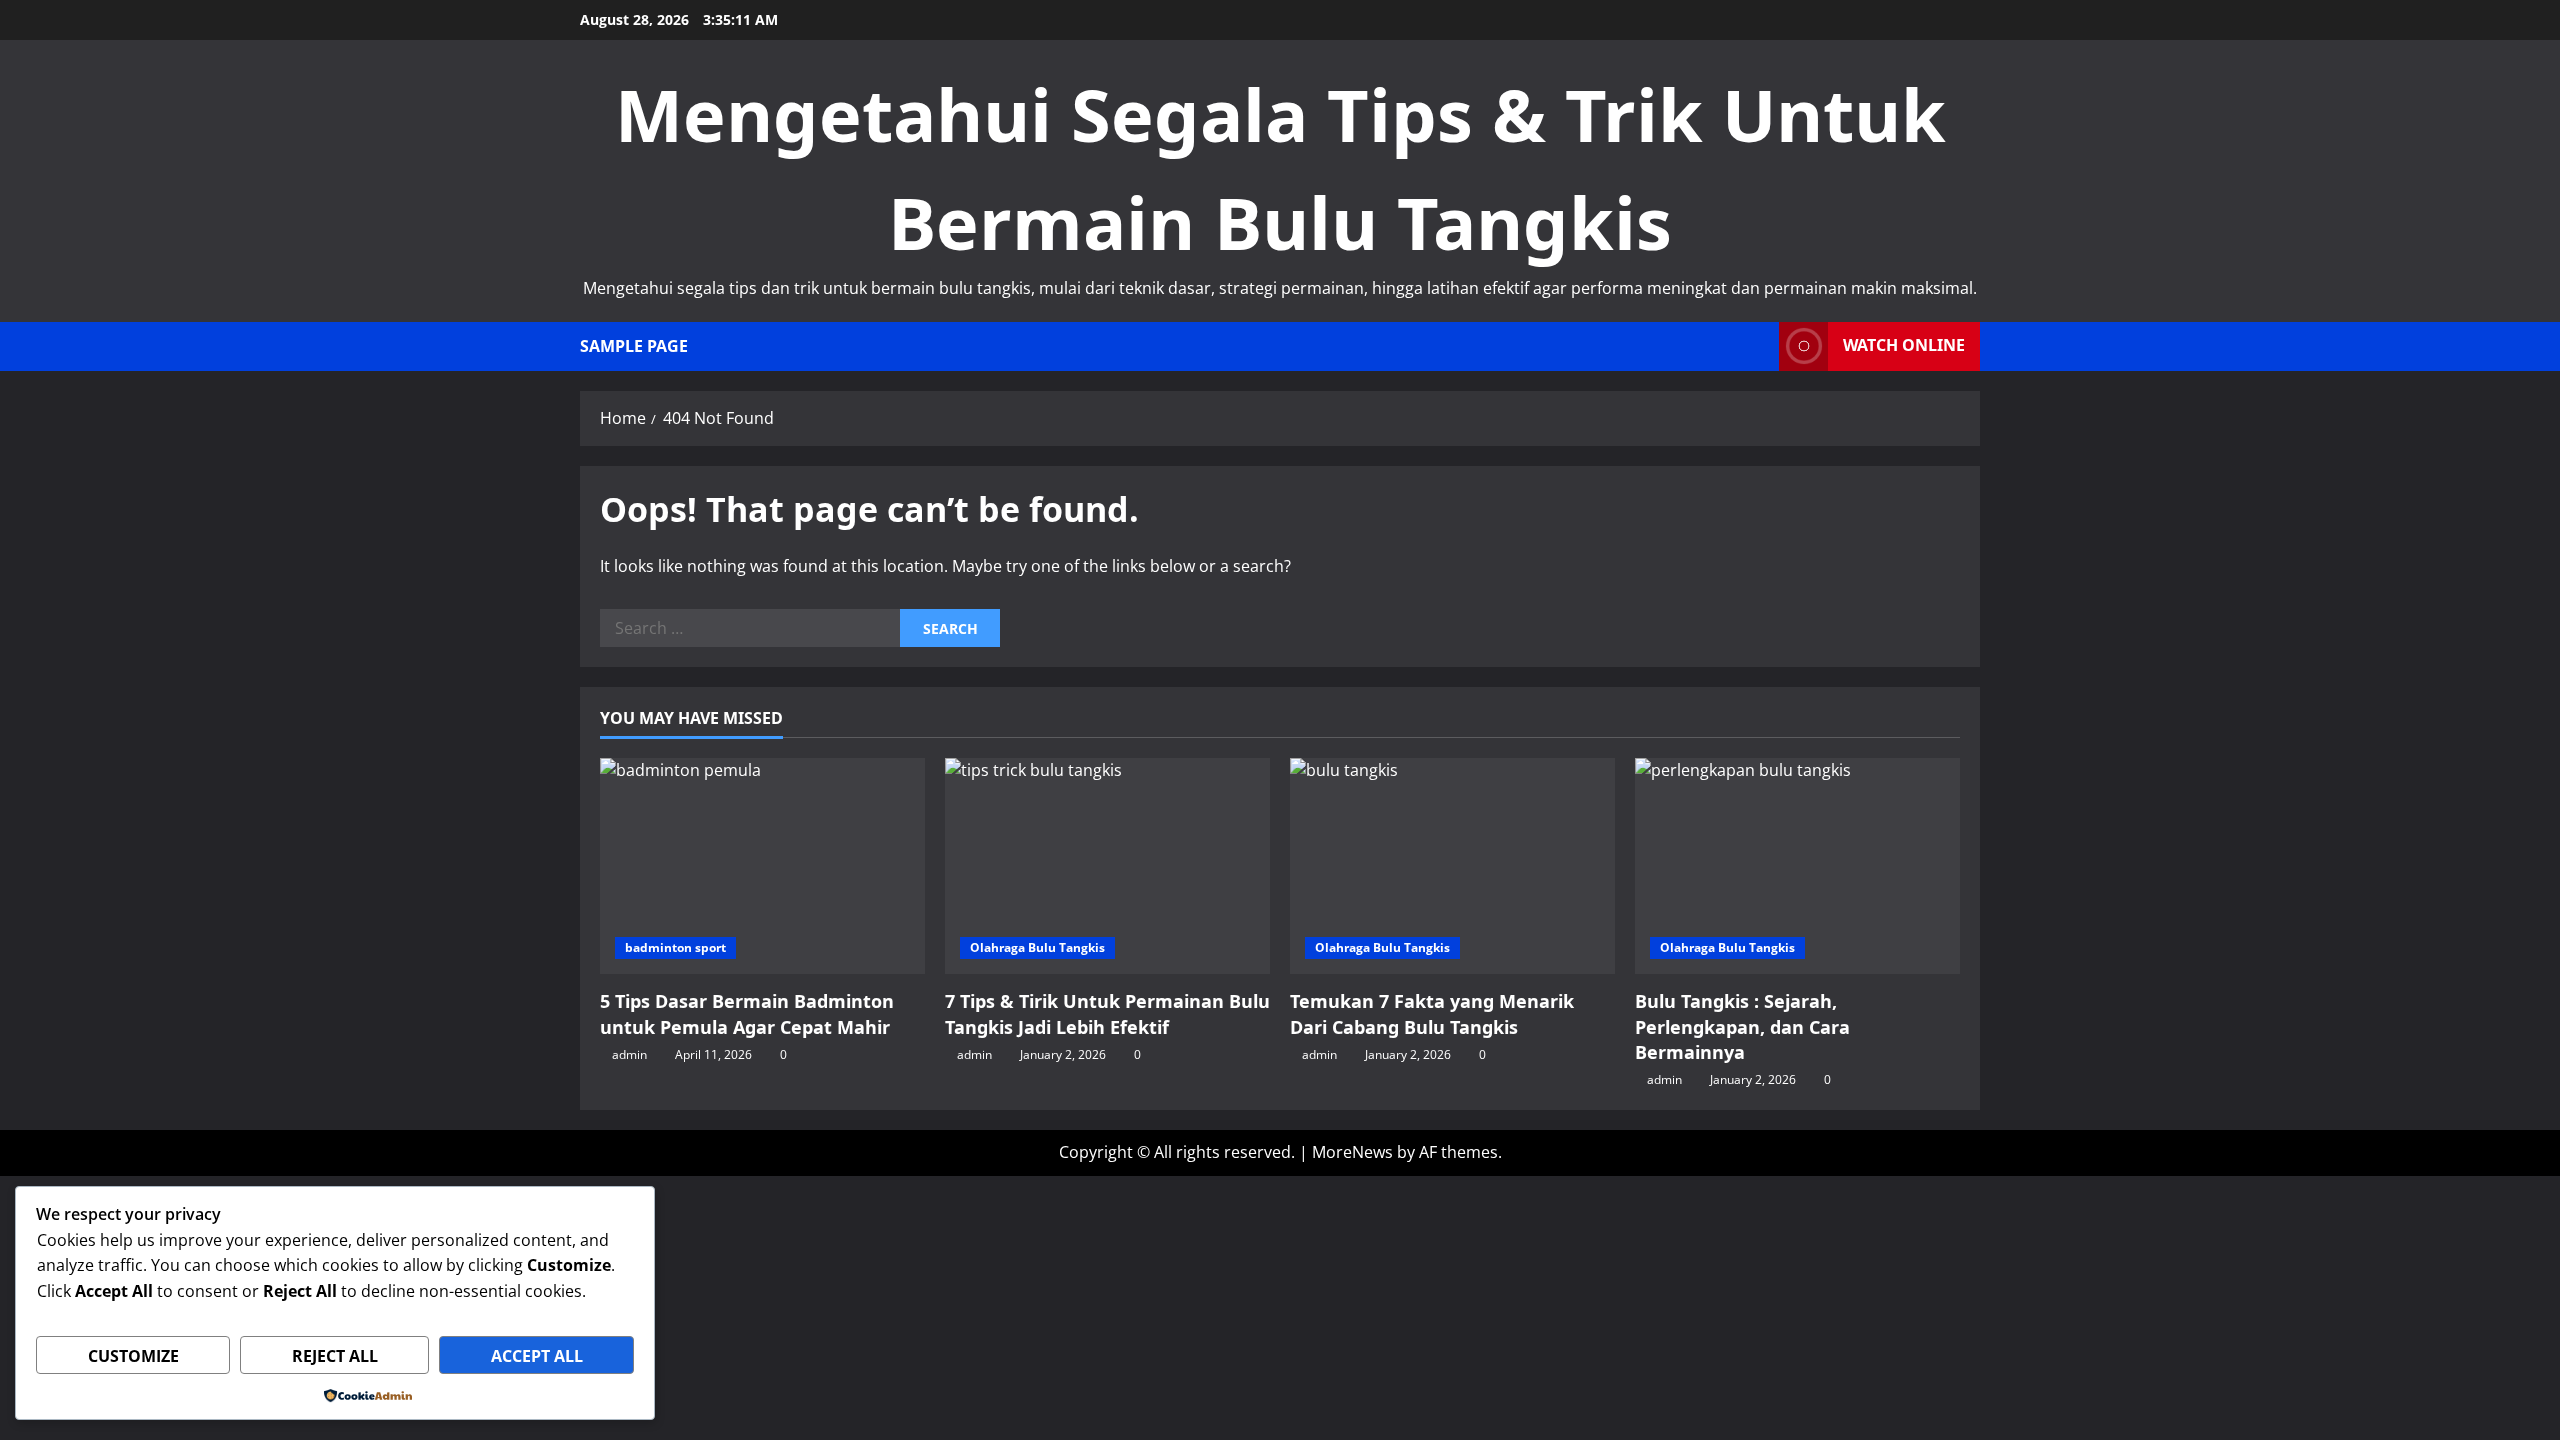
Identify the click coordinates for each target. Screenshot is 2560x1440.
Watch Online (1904, 345)
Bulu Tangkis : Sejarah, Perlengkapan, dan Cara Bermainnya (1742, 1026)
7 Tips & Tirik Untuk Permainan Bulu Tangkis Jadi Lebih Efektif (1107, 1013)
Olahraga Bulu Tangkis (1037, 947)
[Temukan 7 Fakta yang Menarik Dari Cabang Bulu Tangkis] (1452, 866)
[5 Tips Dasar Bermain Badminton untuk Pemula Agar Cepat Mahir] (762, 866)
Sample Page (634, 346)
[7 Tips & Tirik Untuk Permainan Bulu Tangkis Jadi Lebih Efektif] (1107, 866)
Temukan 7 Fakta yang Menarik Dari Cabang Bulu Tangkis (1432, 1013)
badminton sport (675, 947)
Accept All (537, 1356)
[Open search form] (1758, 346)
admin (629, 1054)
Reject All (335, 1356)
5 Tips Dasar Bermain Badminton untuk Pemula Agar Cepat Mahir (747, 1013)
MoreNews (1352, 1152)
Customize (133, 1356)
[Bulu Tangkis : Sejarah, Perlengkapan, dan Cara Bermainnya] (1797, 866)
